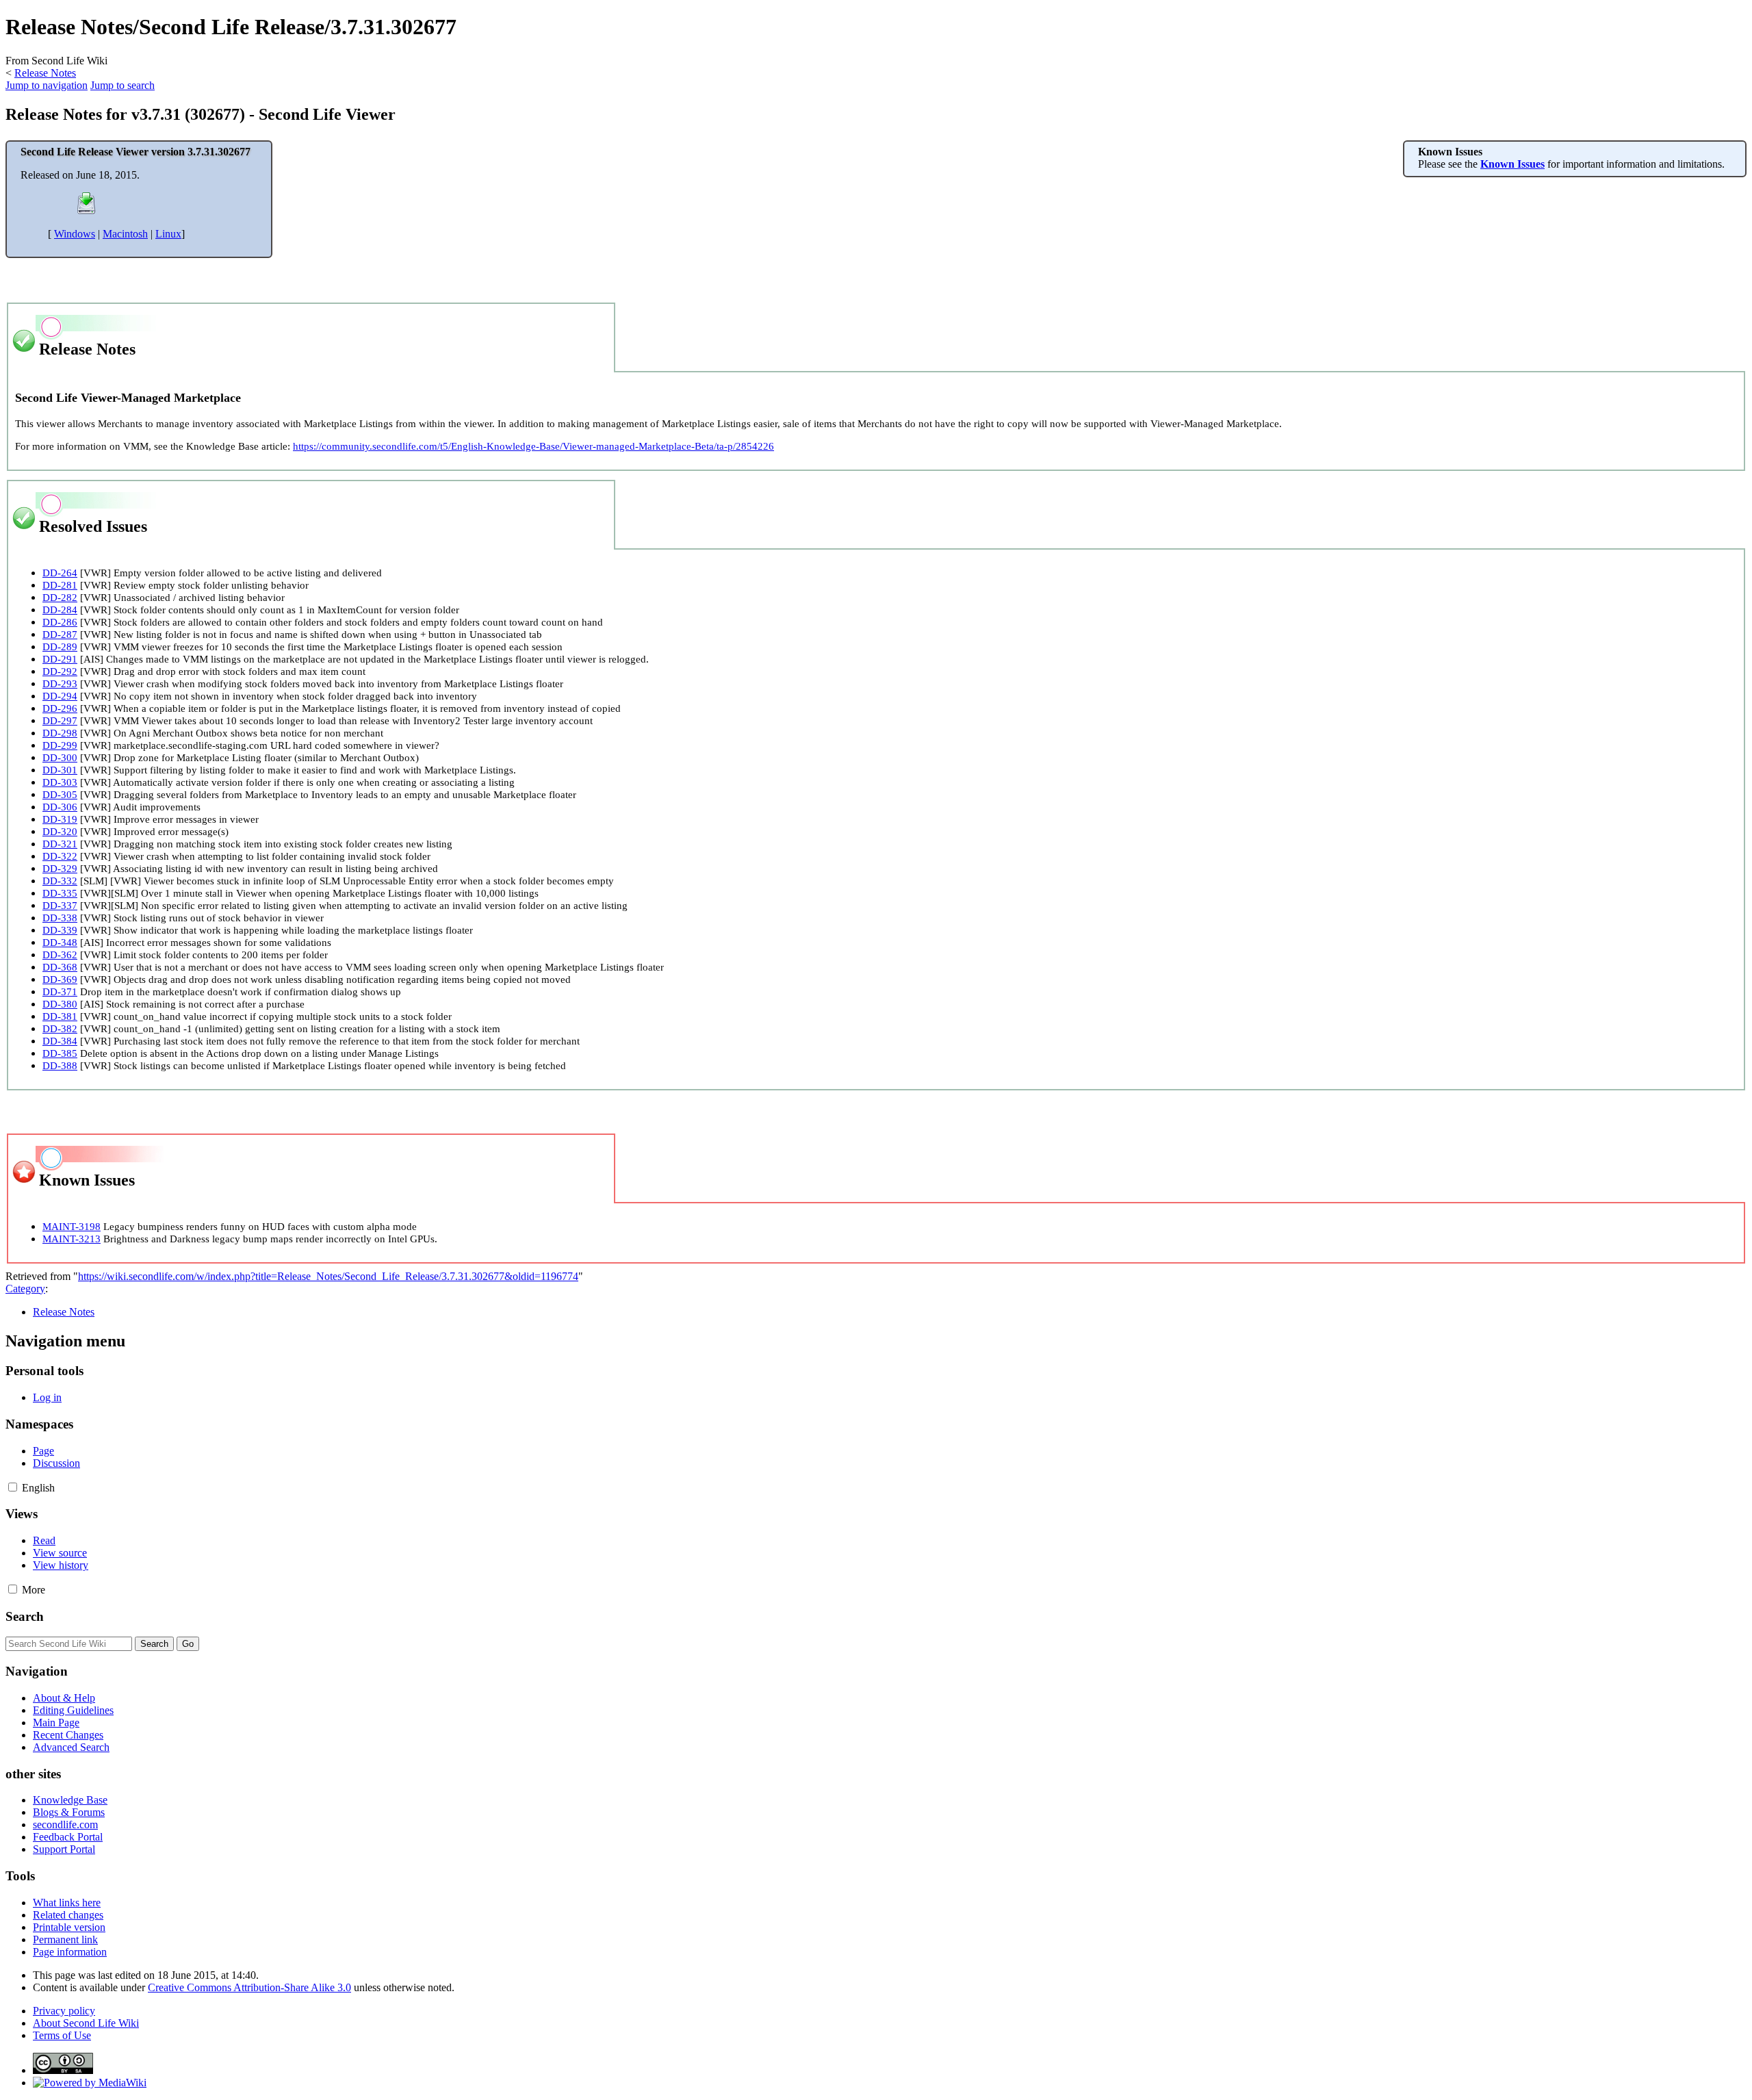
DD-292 (60, 671)
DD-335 (60, 893)
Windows (75, 234)
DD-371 (60, 991)
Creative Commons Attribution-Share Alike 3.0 (249, 1987)
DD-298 (60, 733)
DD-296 (60, 708)
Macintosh (125, 234)
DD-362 (60, 955)
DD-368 (60, 967)
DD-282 (60, 597)
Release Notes (45, 73)
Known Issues (1512, 164)
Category (25, 1289)
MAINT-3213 (72, 1239)
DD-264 (60, 573)
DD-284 (60, 610)
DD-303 (60, 782)
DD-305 (60, 794)
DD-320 (60, 831)
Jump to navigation (47, 85)
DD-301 (60, 770)
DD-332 (60, 881)
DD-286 (60, 622)
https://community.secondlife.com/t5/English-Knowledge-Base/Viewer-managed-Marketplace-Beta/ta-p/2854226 (533, 446)
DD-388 (60, 1065)
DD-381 (60, 1016)
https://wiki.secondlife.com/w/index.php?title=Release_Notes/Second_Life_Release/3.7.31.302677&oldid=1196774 (328, 1276)
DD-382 (60, 1028)
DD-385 (60, 1053)
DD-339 (60, 930)
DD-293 (60, 683)
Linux (168, 234)
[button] (13, 1487)
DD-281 (60, 585)
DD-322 (60, 856)
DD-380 (60, 1004)
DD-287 (60, 634)
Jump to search (123, 85)
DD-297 (60, 720)
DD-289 (60, 646)
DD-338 (60, 918)
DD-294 (60, 696)
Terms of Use (62, 2035)
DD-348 (60, 942)
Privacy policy (64, 2011)
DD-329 (60, 868)
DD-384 (60, 1041)
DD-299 (60, 745)
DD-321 (60, 844)
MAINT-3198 (72, 1226)
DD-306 (60, 807)
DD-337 (60, 905)
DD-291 (60, 659)
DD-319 (60, 819)
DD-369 (60, 979)
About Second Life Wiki (86, 2023)
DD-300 (60, 757)
